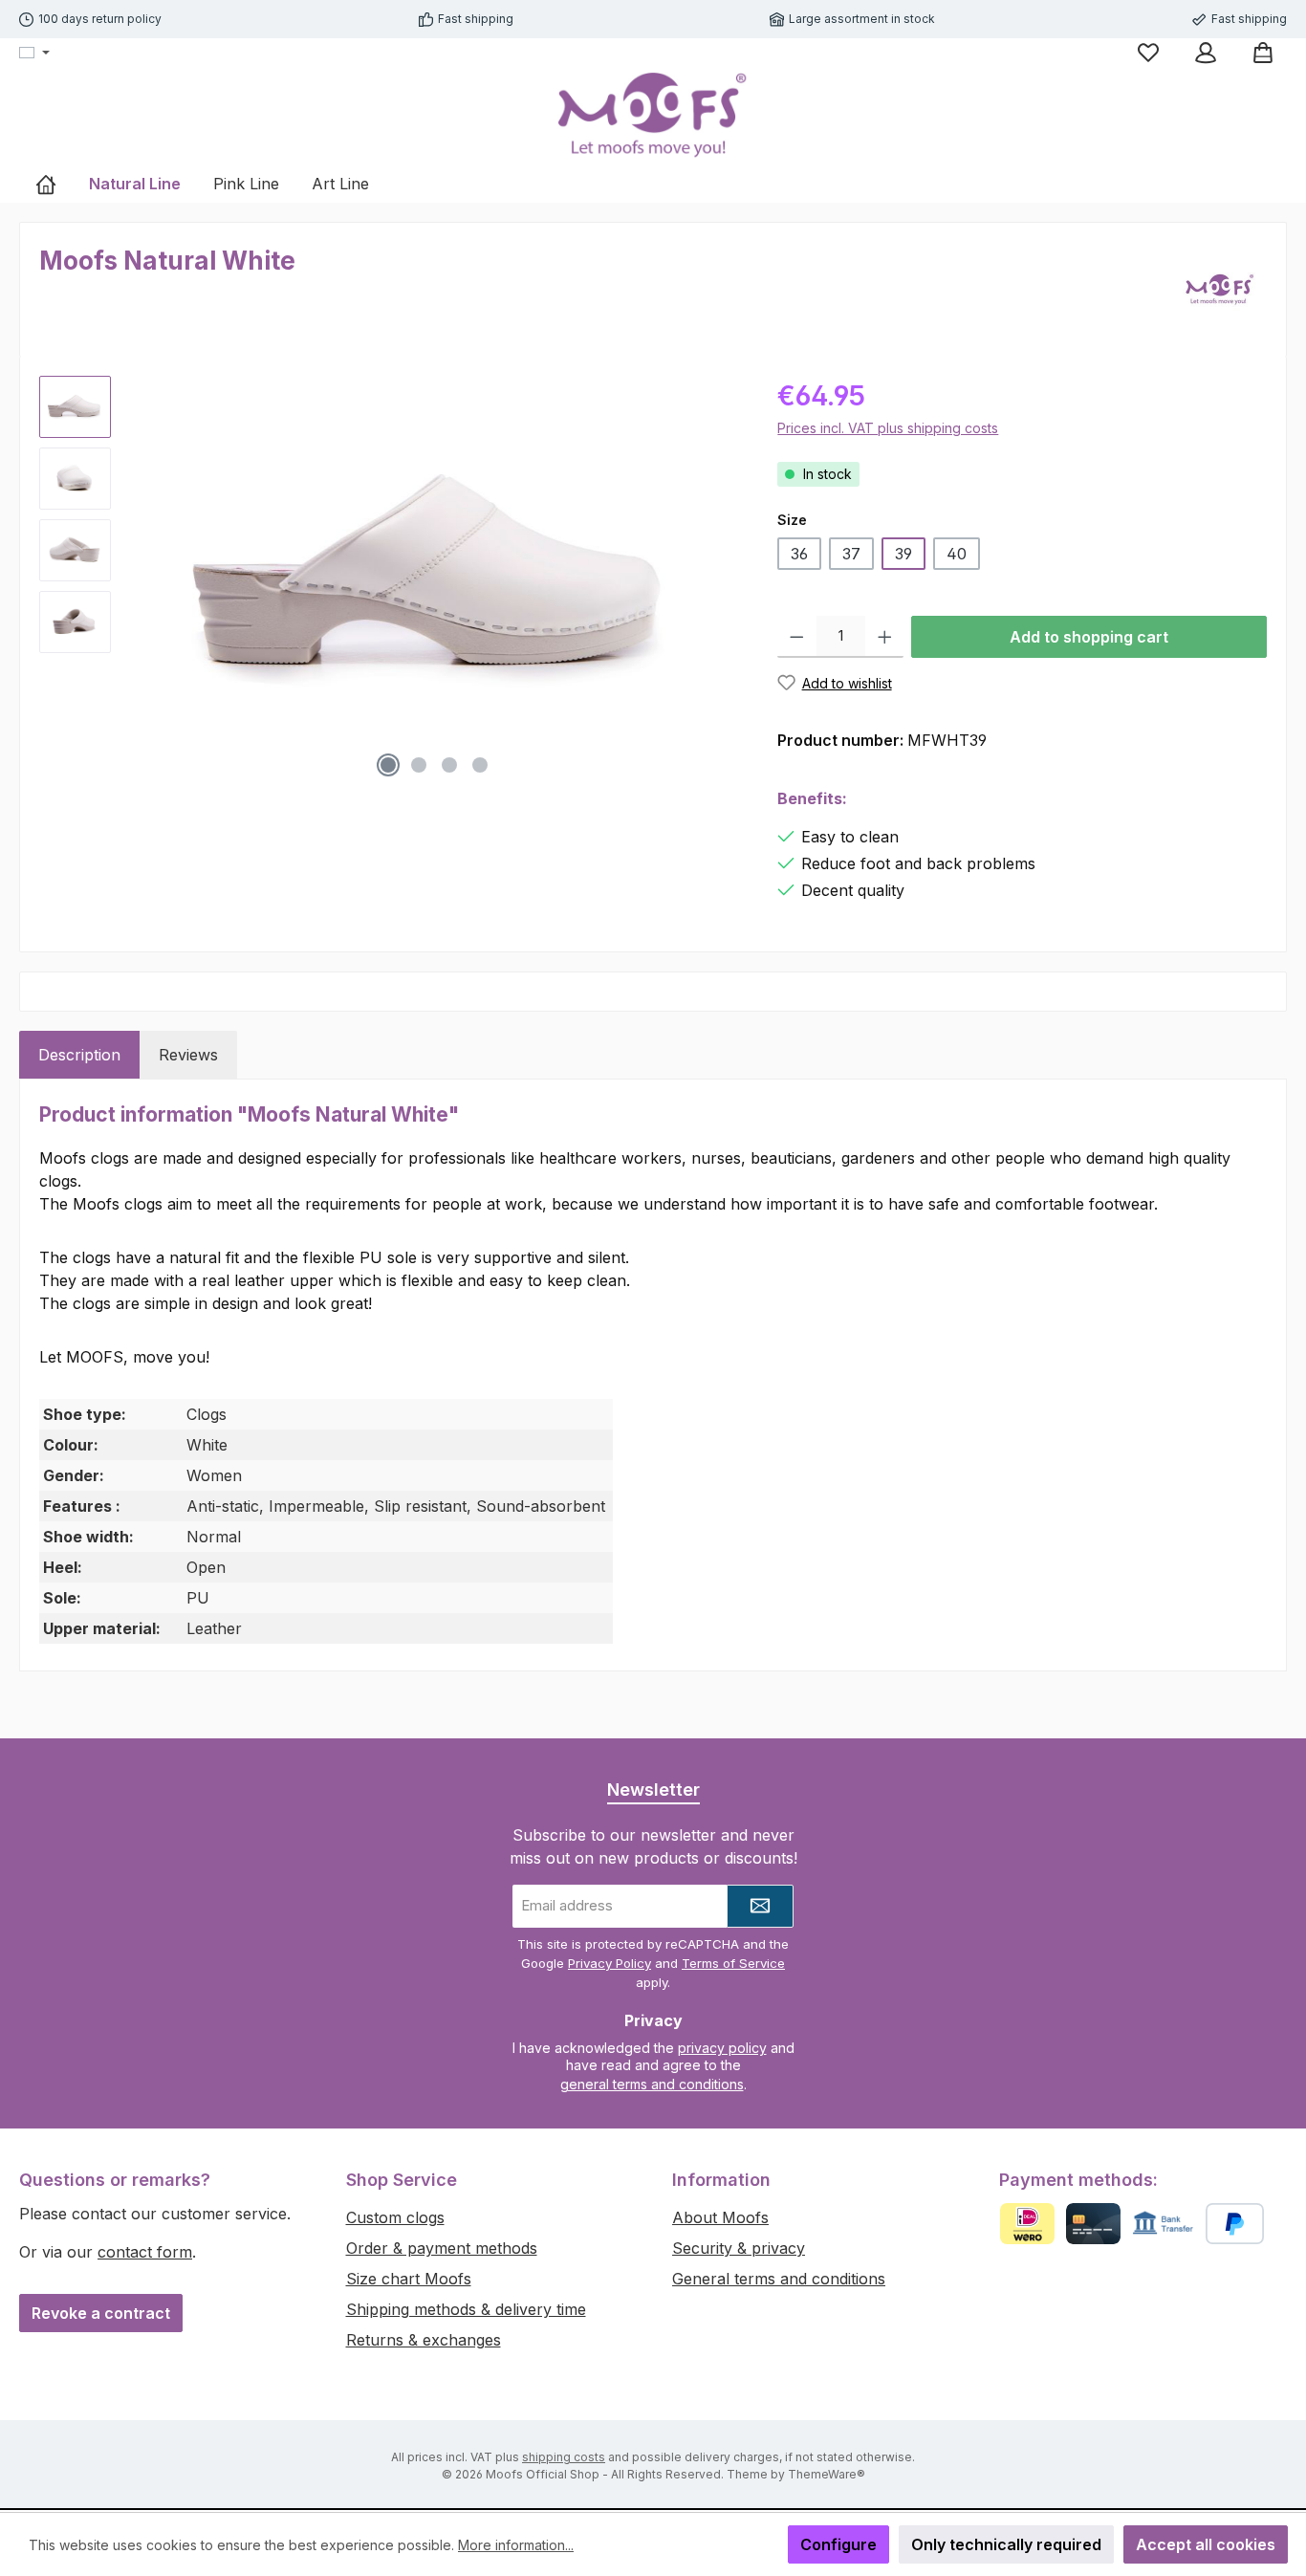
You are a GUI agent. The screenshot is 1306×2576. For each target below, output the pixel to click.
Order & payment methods (442, 2248)
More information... (516, 2545)
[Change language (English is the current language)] (34, 54)
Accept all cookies (1206, 2544)
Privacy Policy (609, 1963)
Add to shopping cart (1089, 637)
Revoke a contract (101, 2313)
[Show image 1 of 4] (388, 765)
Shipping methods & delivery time (466, 2309)
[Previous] (144, 582)
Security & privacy (739, 2248)
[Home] (46, 184)
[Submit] (760, 1906)
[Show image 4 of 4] (480, 765)
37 (851, 554)
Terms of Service (733, 1963)
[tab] (79, 1055)
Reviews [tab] (188, 1055)
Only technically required (1006, 2544)
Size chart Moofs (409, 2279)
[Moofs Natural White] (435, 581)
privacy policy (722, 2048)
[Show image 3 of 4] (449, 765)
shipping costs (564, 2457)
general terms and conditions (652, 2084)
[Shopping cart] (1263, 54)
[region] (389, 581)
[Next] (725, 582)
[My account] (1206, 54)
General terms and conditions (779, 2279)
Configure (838, 2544)
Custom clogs (395, 2217)
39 (903, 554)
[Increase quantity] (885, 637)
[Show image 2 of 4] (419, 765)
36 (799, 554)
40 (957, 554)
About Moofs (720, 2217)
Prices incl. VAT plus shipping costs (888, 428)
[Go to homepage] (653, 116)
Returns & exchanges (424, 2340)
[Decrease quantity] (797, 637)
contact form (145, 2252)
